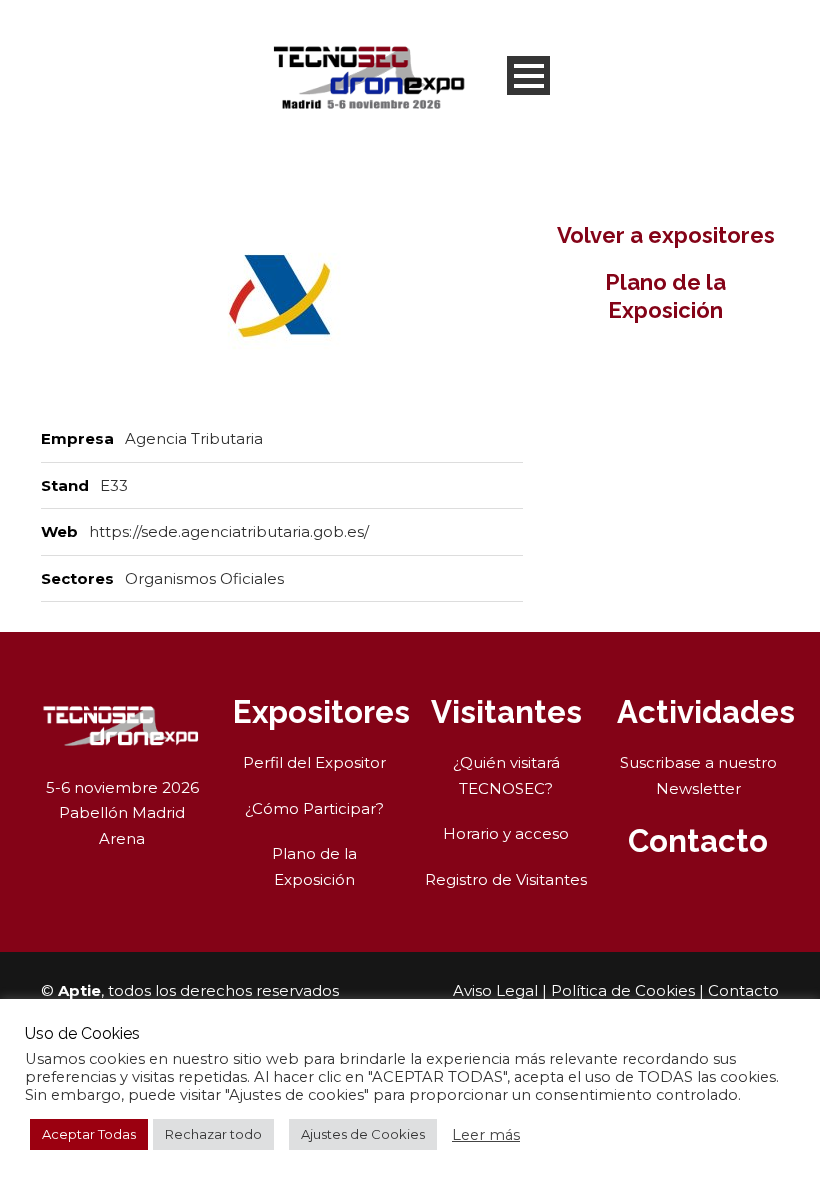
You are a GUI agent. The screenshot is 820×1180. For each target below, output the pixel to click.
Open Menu (528, 75)
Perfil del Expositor (314, 762)
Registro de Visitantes (506, 879)
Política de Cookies (623, 990)
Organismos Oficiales (204, 578)
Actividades (706, 712)
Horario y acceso (506, 833)
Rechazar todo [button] (213, 1134)
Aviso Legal (495, 990)
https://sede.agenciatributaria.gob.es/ (229, 531)
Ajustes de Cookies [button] (363, 1134)
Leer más (486, 1135)
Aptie (79, 990)
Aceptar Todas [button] (89, 1134)
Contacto (743, 990)
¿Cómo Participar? (314, 808)
